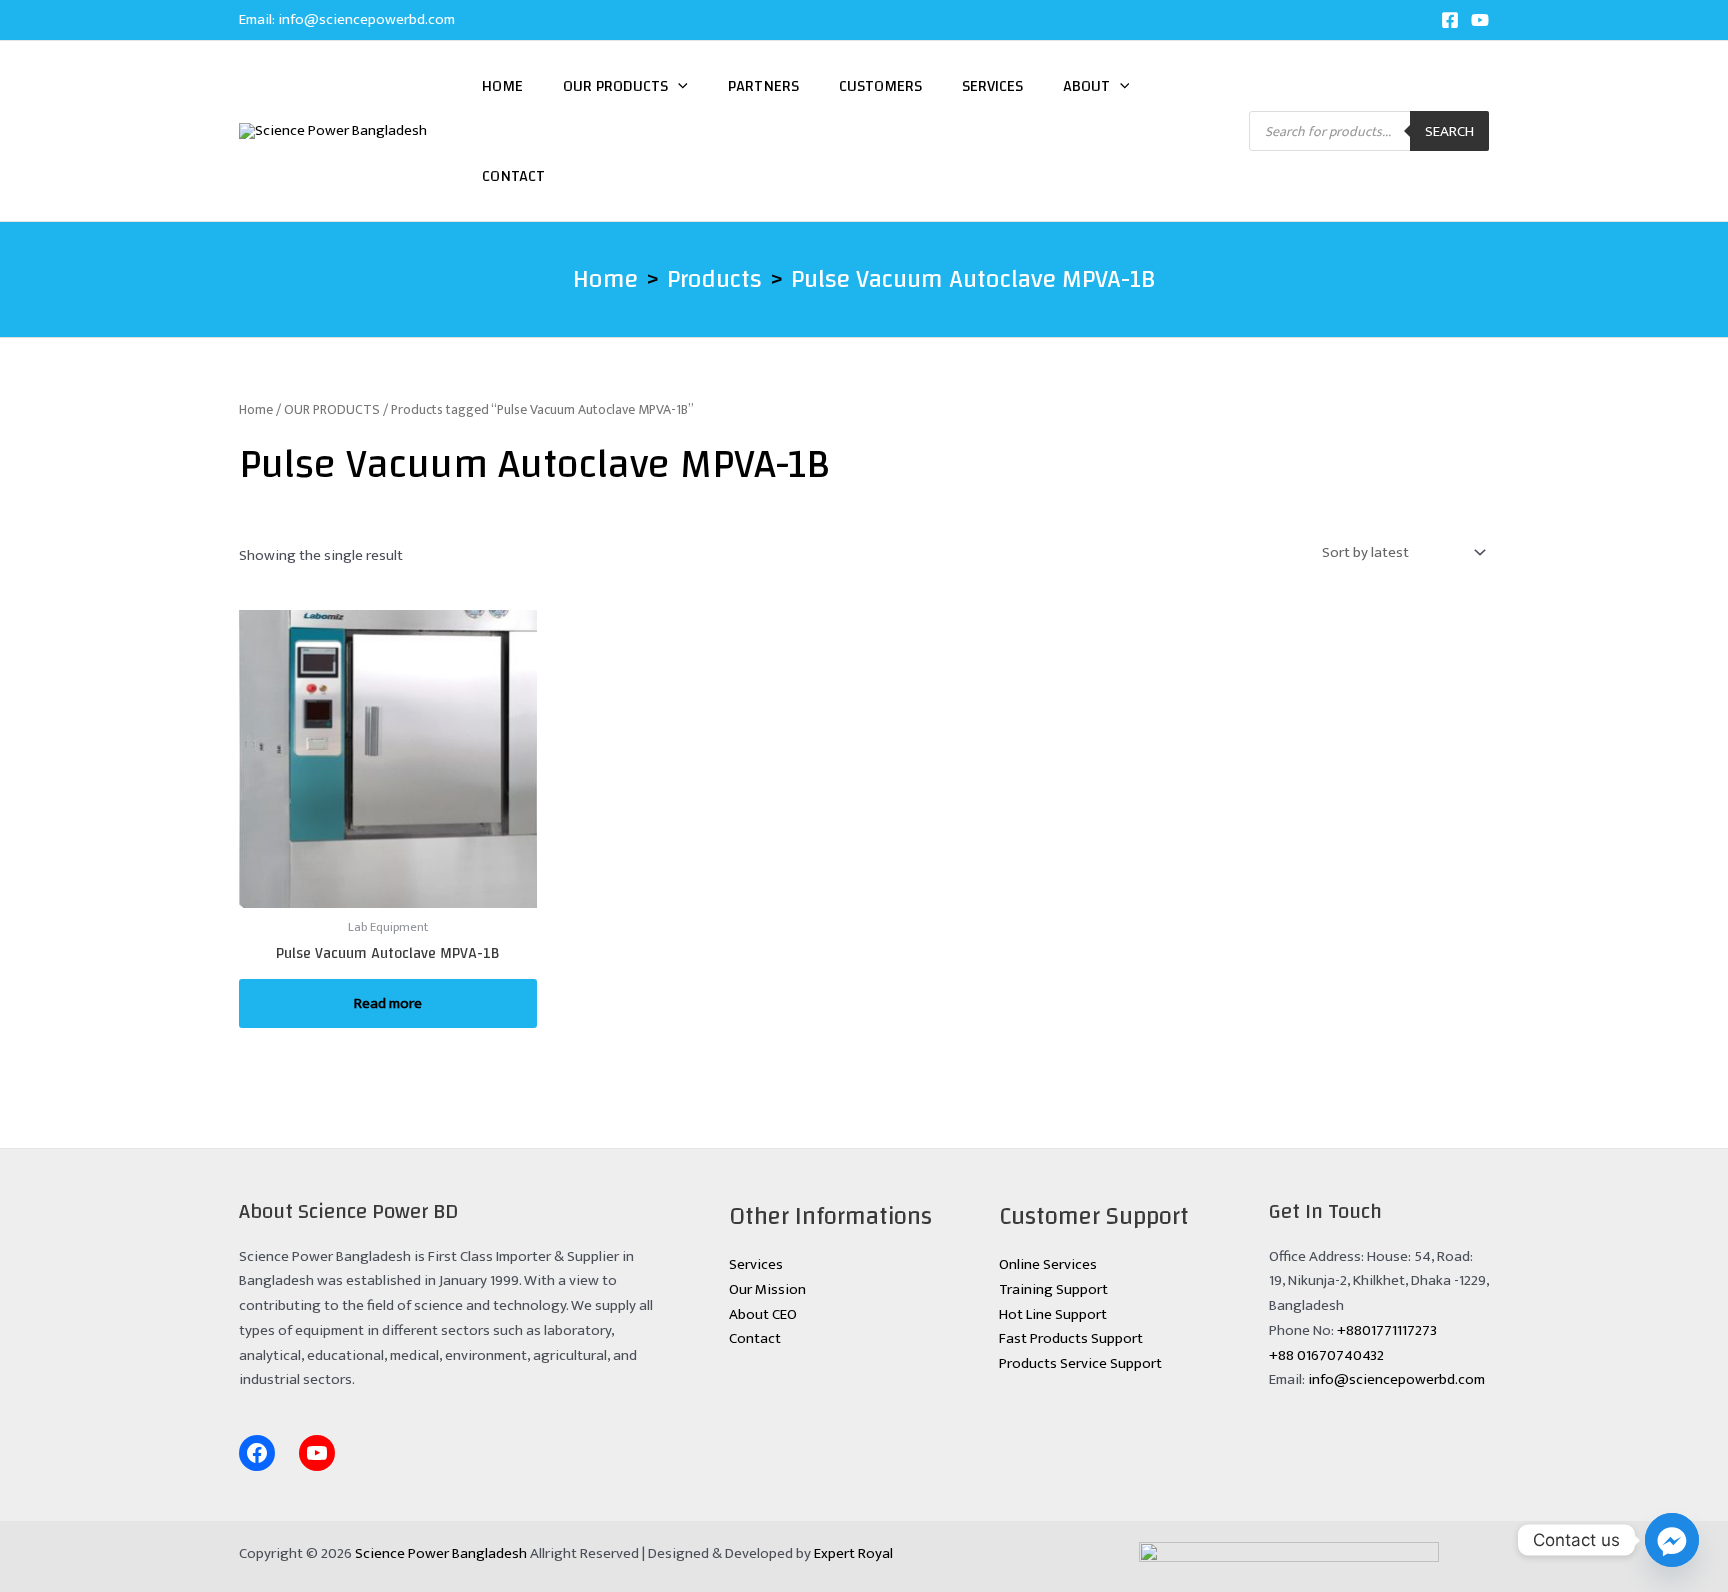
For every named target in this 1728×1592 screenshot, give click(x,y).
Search (1449, 131)
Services (992, 86)
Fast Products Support (1071, 1338)
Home (502, 86)
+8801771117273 (1387, 1330)
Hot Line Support (1053, 1314)
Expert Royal (853, 1553)
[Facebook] (1450, 20)
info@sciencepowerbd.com (366, 19)
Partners (763, 86)
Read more (388, 1003)
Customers (880, 86)
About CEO (763, 1314)
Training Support (1053, 1289)
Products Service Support (1080, 1363)
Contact (513, 176)
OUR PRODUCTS (332, 409)
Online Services (1048, 1264)
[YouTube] (1480, 20)
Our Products (615, 86)
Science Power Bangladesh (441, 1553)
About (1086, 86)
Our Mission (767, 1289)
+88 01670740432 (1326, 1355)
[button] (678, 86)
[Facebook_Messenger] (1672, 1540)
